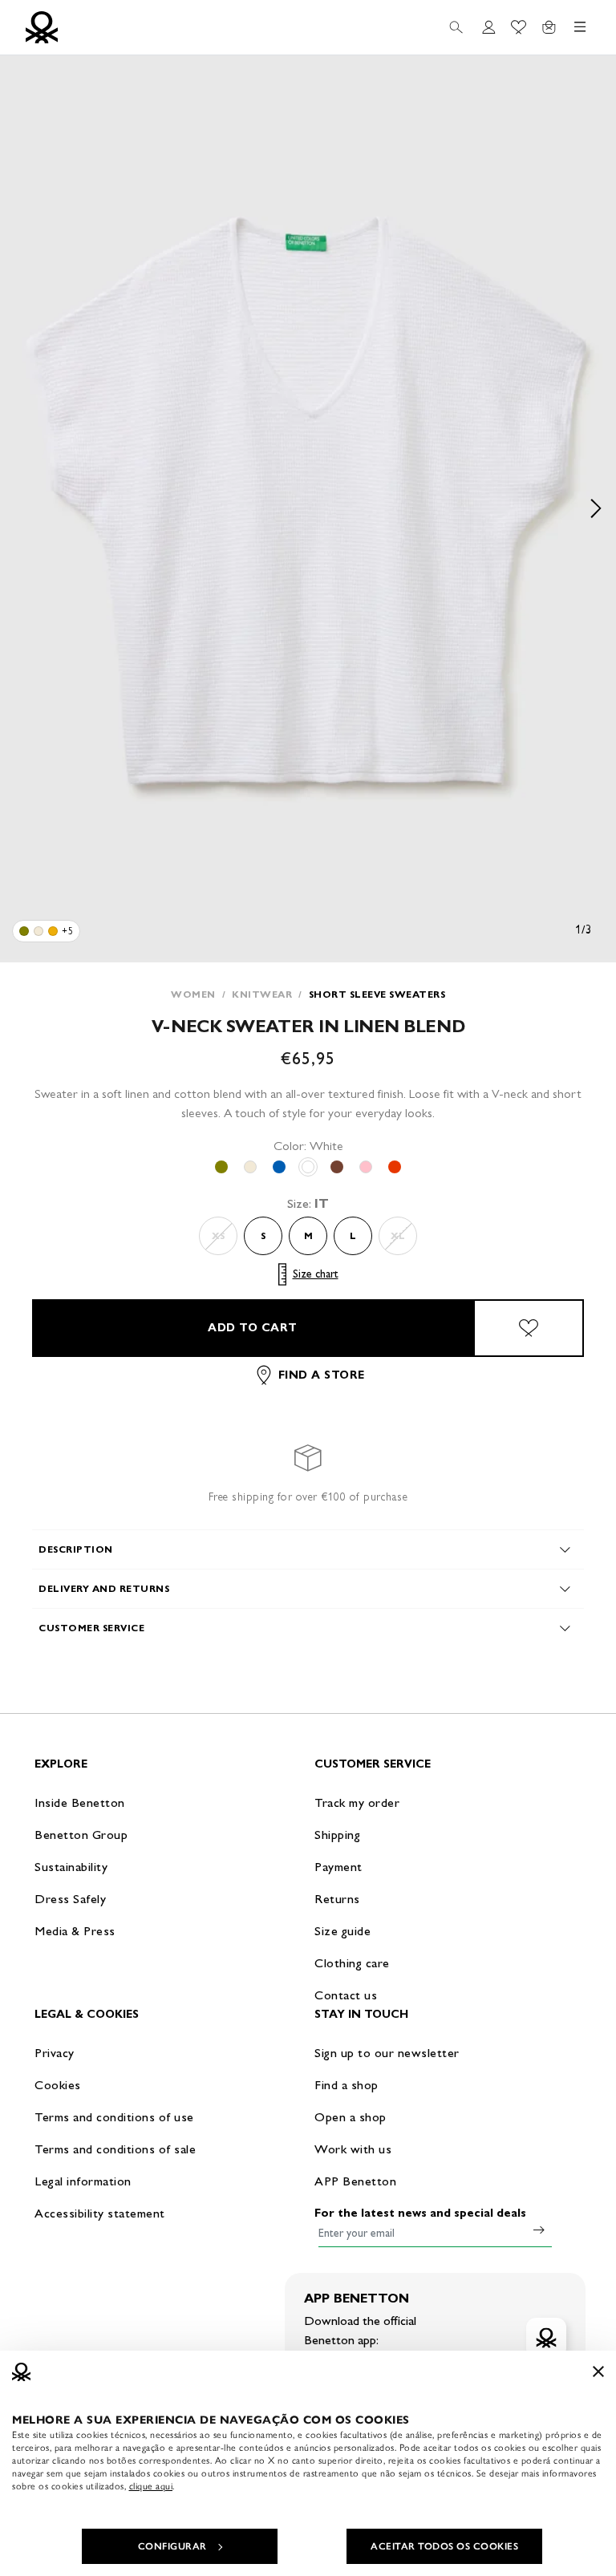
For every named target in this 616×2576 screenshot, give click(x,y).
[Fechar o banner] (598, 2371)
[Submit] (539, 2230)
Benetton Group (81, 1835)
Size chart (316, 1274)
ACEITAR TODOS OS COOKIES (444, 2546)
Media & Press (75, 1931)
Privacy (55, 2053)
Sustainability (71, 1867)
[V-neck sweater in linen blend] (24, 931)
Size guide (342, 1931)
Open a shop (351, 2117)
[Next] (596, 509)
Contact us (346, 1995)
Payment (338, 1867)
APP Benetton (355, 2181)
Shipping (337, 1835)
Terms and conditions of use (114, 2117)
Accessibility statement (100, 2213)
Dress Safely (70, 1899)
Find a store (322, 1375)
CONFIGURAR (172, 2546)
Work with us (353, 2149)
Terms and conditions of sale (115, 2149)
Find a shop (346, 2085)
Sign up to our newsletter (387, 2053)
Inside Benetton (80, 1802)
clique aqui (151, 2486)
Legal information (83, 2181)
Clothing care (352, 1963)
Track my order (357, 1802)
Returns (337, 1899)
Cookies (58, 2085)
